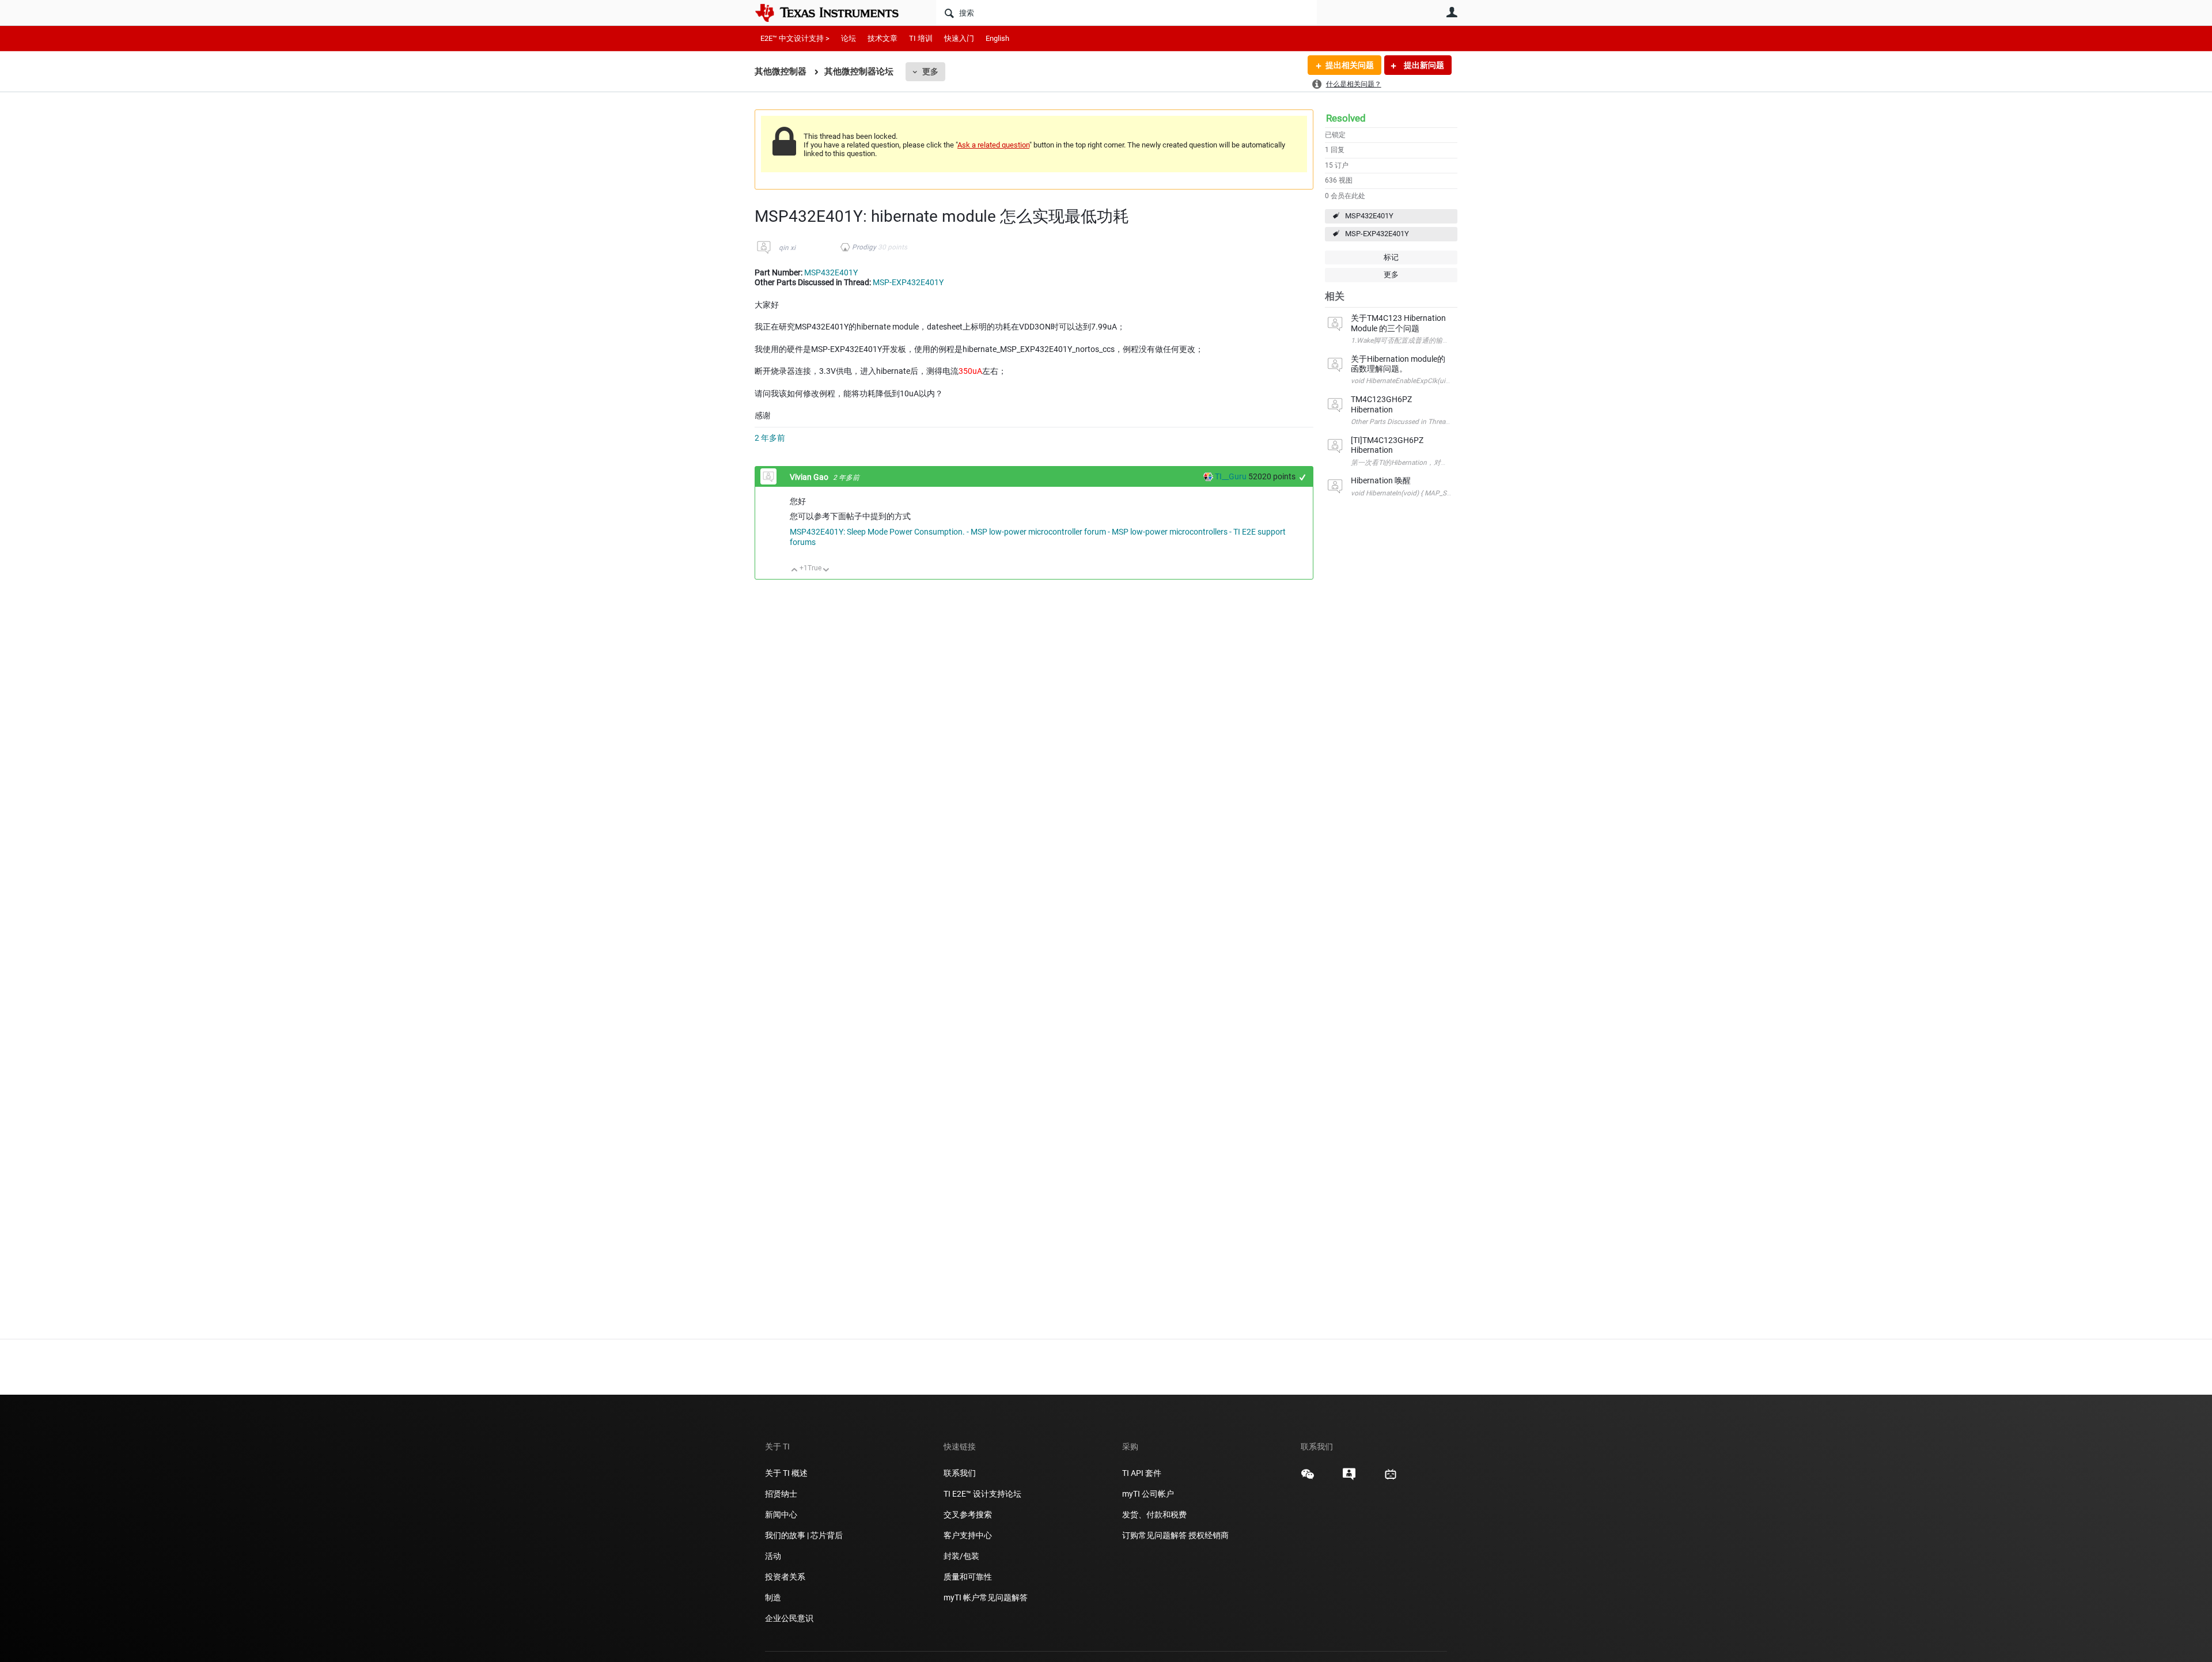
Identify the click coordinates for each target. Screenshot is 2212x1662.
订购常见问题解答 (1154, 1535)
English (997, 38)
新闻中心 (781, 1515)
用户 (1452, 12)
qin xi (787, 248)
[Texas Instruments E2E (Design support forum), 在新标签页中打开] (1349, 1478)
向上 (795, 571)
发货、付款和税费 (1154, 1515)
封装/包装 (961, 1556)
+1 (1303, 477)
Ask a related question (993, 145)
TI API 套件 (1142, 1473)
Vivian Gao (810, 477)
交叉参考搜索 (968, 1515)
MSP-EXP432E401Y (1377, 234)
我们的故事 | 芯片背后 (804, 1535)
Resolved (1346, 118)
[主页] (835, 13)
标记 (1391, 257)
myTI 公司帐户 (1148, 1494)
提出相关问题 (1350, 65)
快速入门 (959, 38)
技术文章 (882, 38)
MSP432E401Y (1369, 216)
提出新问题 (1423, 65)
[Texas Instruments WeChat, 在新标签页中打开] (1308, 1478)
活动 (773, 1556)
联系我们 (960, 1473)
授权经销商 (1209, 1535)
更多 (930, 71)
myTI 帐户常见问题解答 (986, 1597)
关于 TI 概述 (786, 1473)
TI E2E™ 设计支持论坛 (982, 1494)
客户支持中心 (968, 1535)
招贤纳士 (781, 1494)
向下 (826, 571)
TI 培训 (921, 38)
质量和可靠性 (969, 1577)
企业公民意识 (789, 1618)
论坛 (849, 38)
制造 (773, 1597)
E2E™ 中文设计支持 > (795, 38)
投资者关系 (785, 1577)
